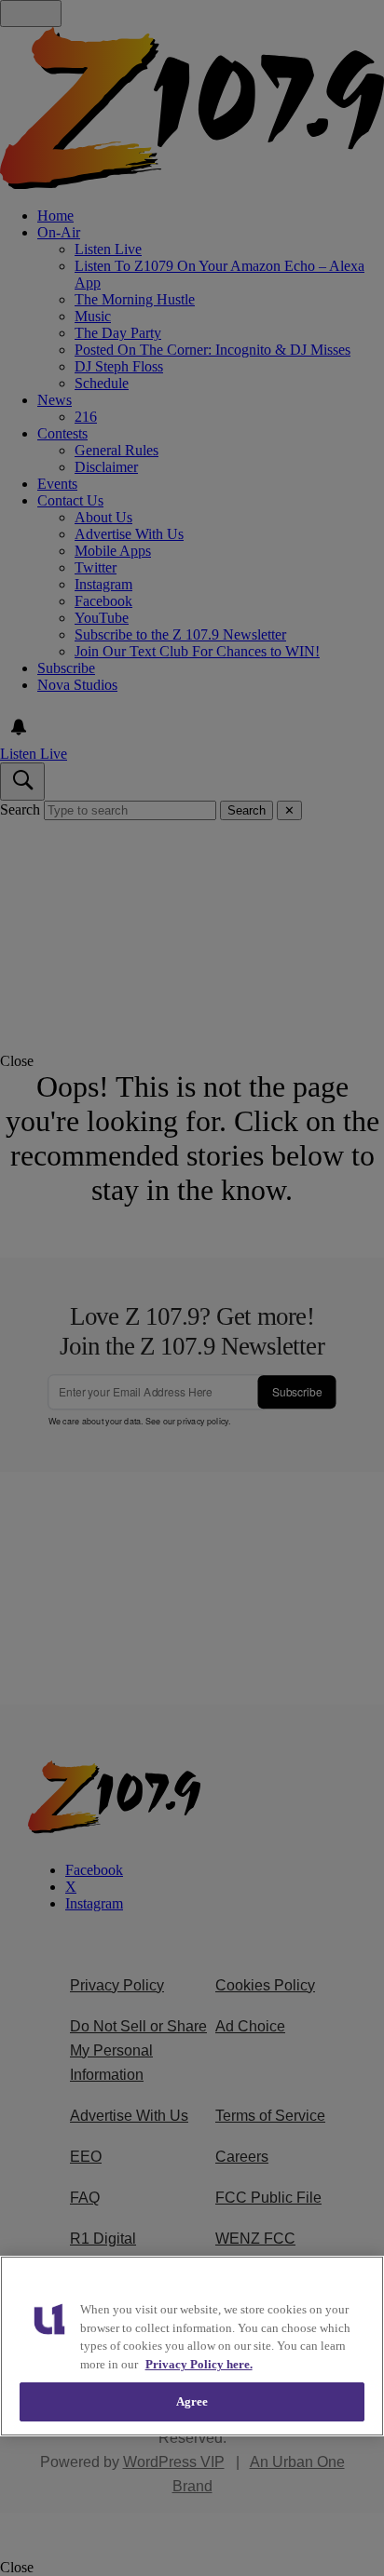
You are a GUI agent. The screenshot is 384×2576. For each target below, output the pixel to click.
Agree (192, 2401)
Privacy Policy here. (199, 2364)
